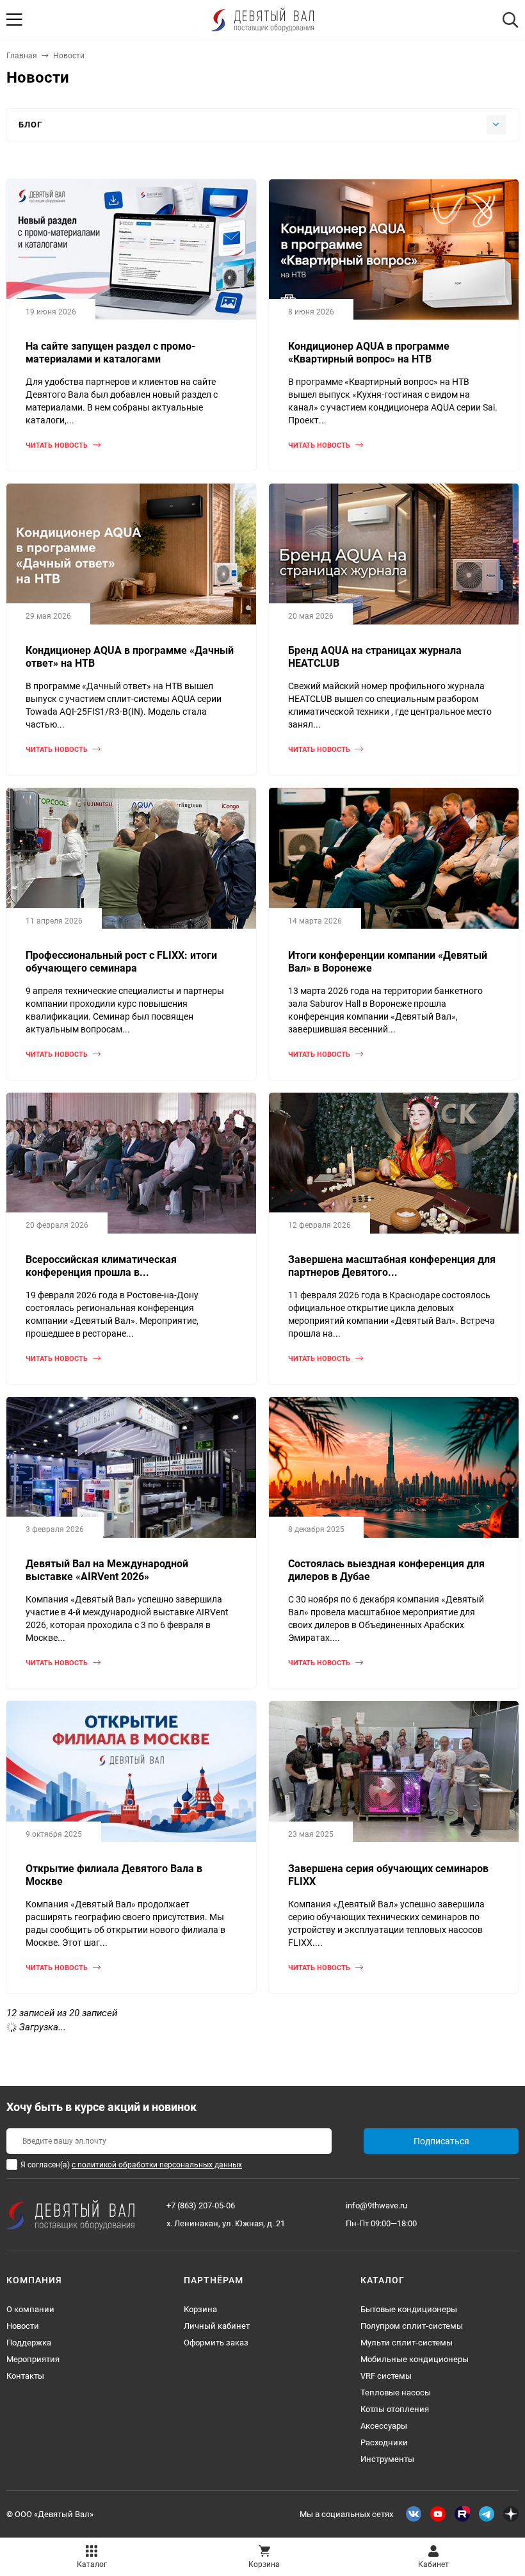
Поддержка (29, 2343)
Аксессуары (384, 2426)
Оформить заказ (216, 2343)
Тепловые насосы (396, 2393)
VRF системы (386, 2376)
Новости (23, 2326)
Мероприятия (33, 2359)
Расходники (384, 2442)
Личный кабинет (217, 2326)
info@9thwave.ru (376, 2205)
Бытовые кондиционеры (409, 2309)
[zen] (511, 2514)
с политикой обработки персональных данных (157, 2165)
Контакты (25, 2376)
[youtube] (438, 2514)
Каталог (92, 2564)
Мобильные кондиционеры (415, 2359)
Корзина (200, 2309)
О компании (30, 2309)
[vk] (414, 2514)
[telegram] (487, 2514)
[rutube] (462, 2514)
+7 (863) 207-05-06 (201, 2205)
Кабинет (433, 2564)
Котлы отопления (395, 2409)
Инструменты (387, 2459)
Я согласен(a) (131, 2165)
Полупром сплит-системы (412, 2326)
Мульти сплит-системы (407, 2343)
